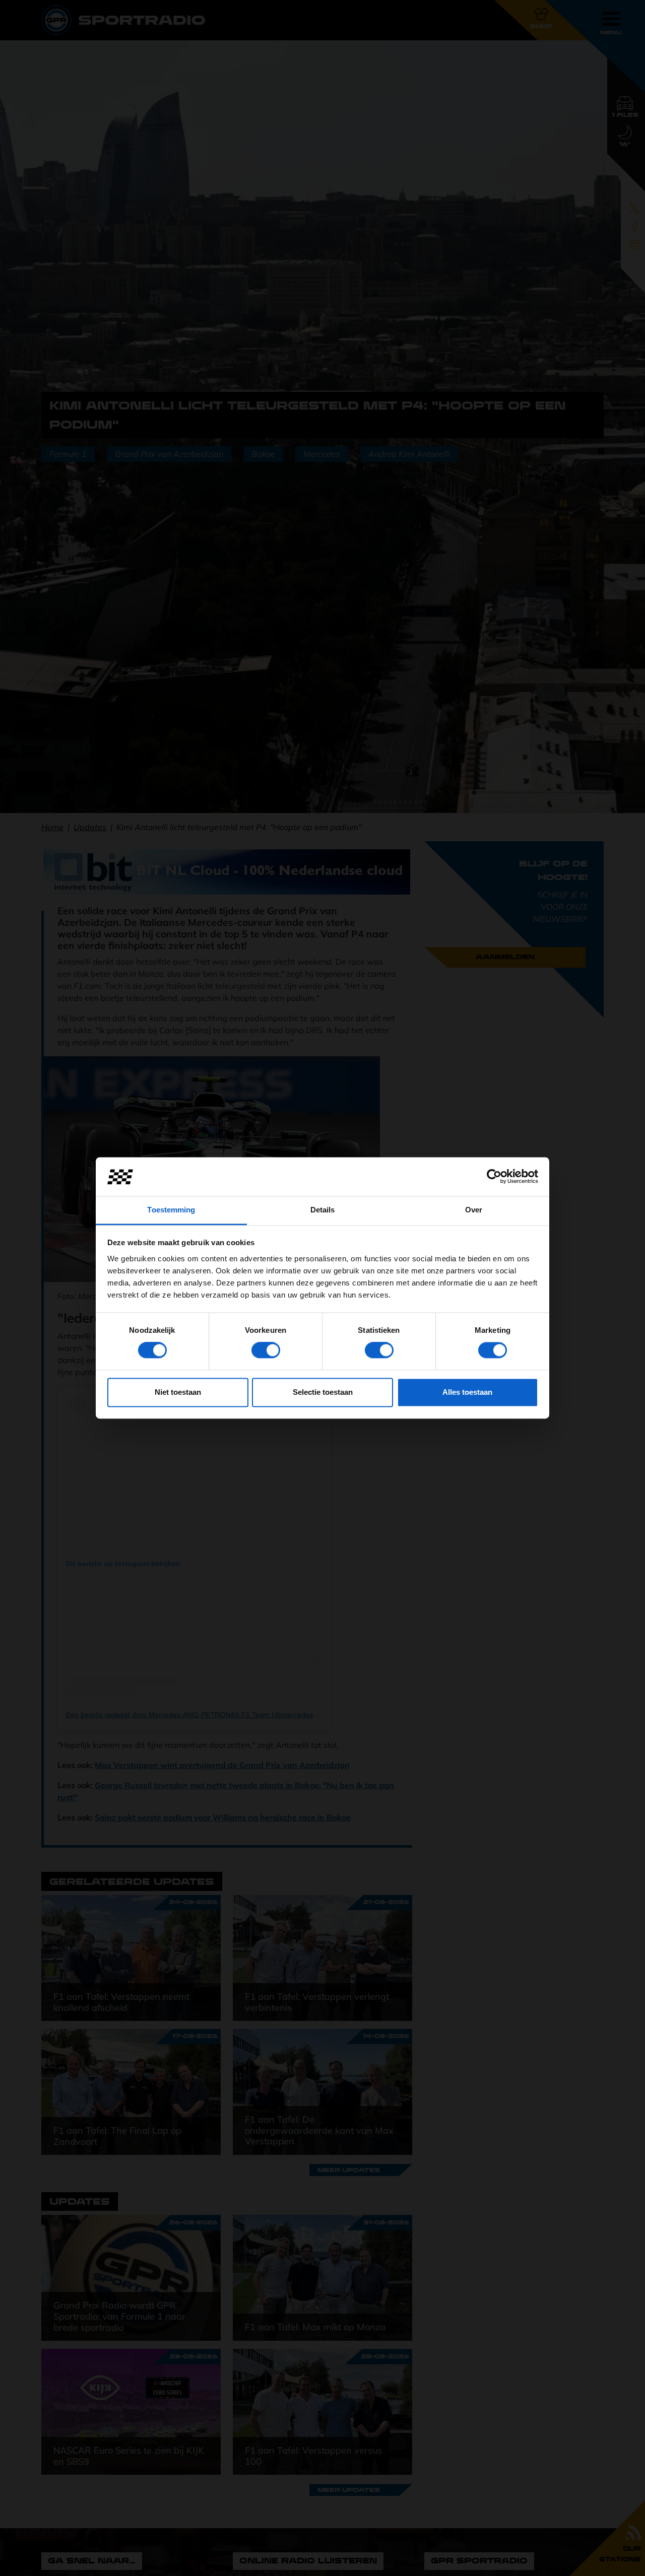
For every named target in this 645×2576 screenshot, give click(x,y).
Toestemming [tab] (171, 1210)
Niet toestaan (178, 1392)
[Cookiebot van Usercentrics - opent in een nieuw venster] (494, 1177)
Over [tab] (474, 1210)
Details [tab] (323, 1210)
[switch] (266, 1350)
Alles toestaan (467, 1392)
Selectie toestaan (323, 1392)
